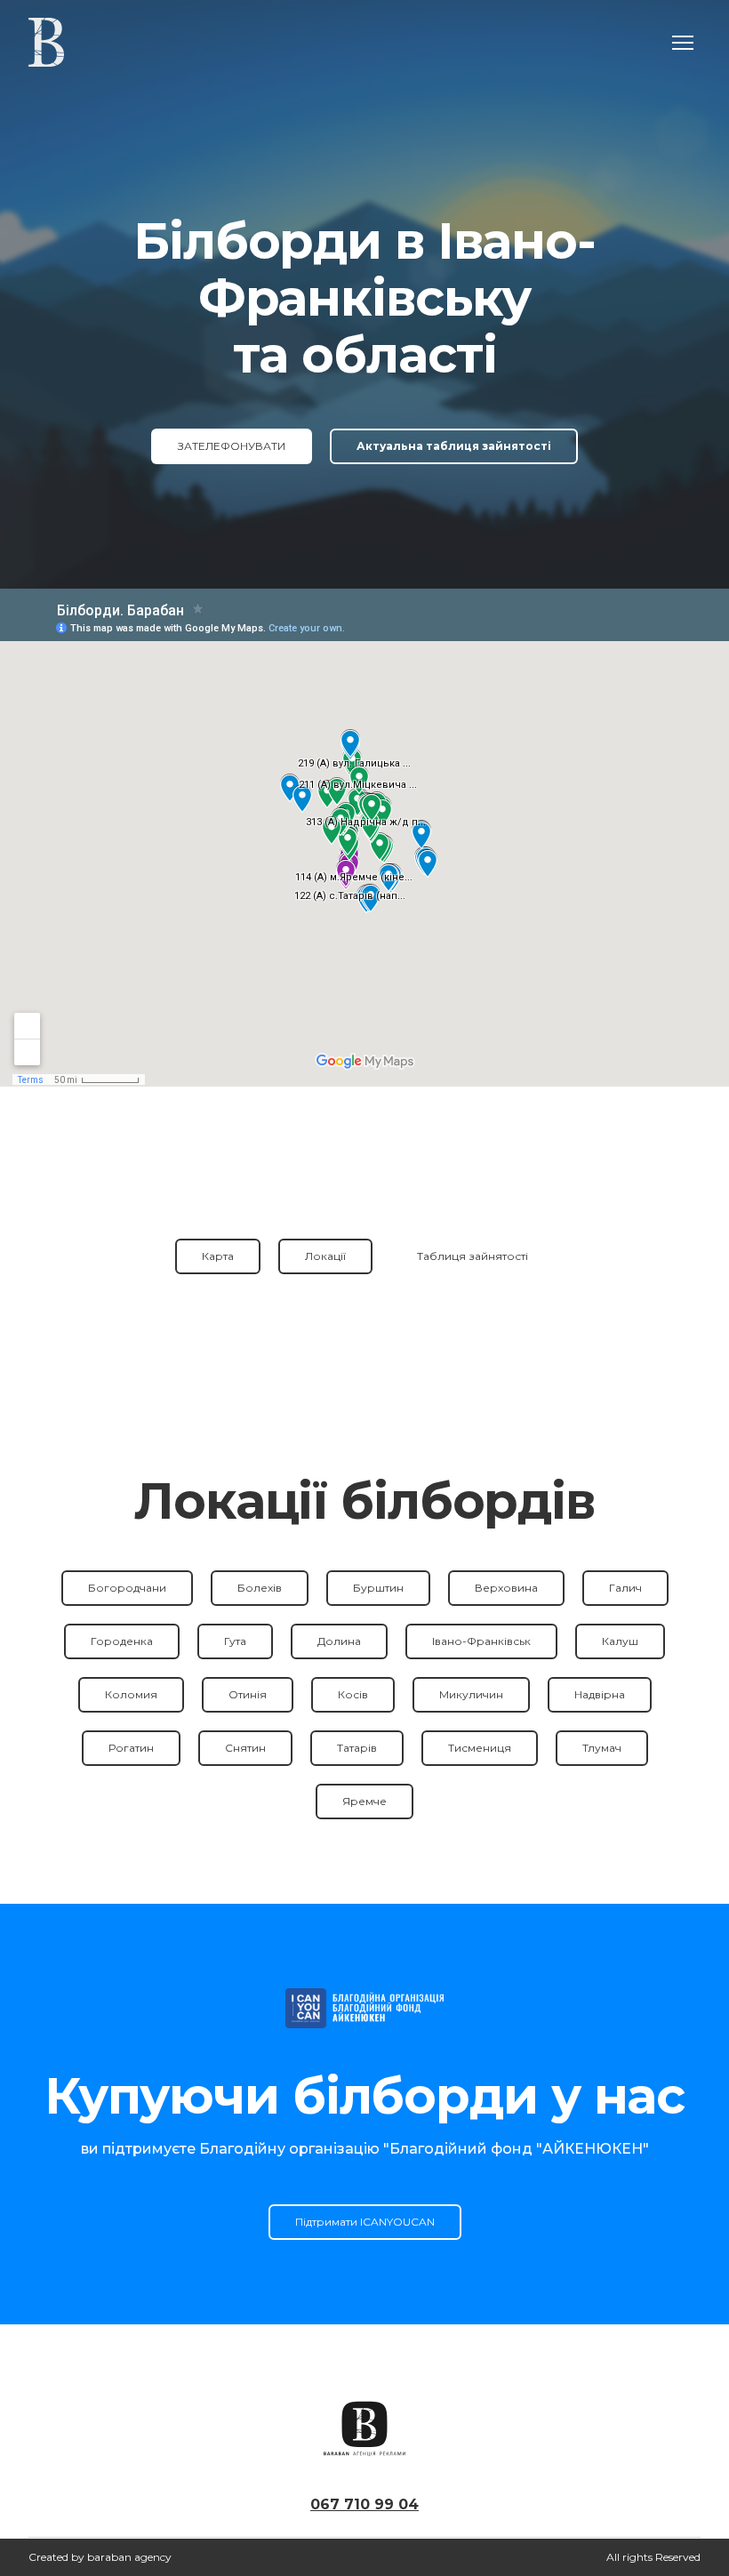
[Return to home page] (46, 42)
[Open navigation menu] (683, 43)
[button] (232, 446)
